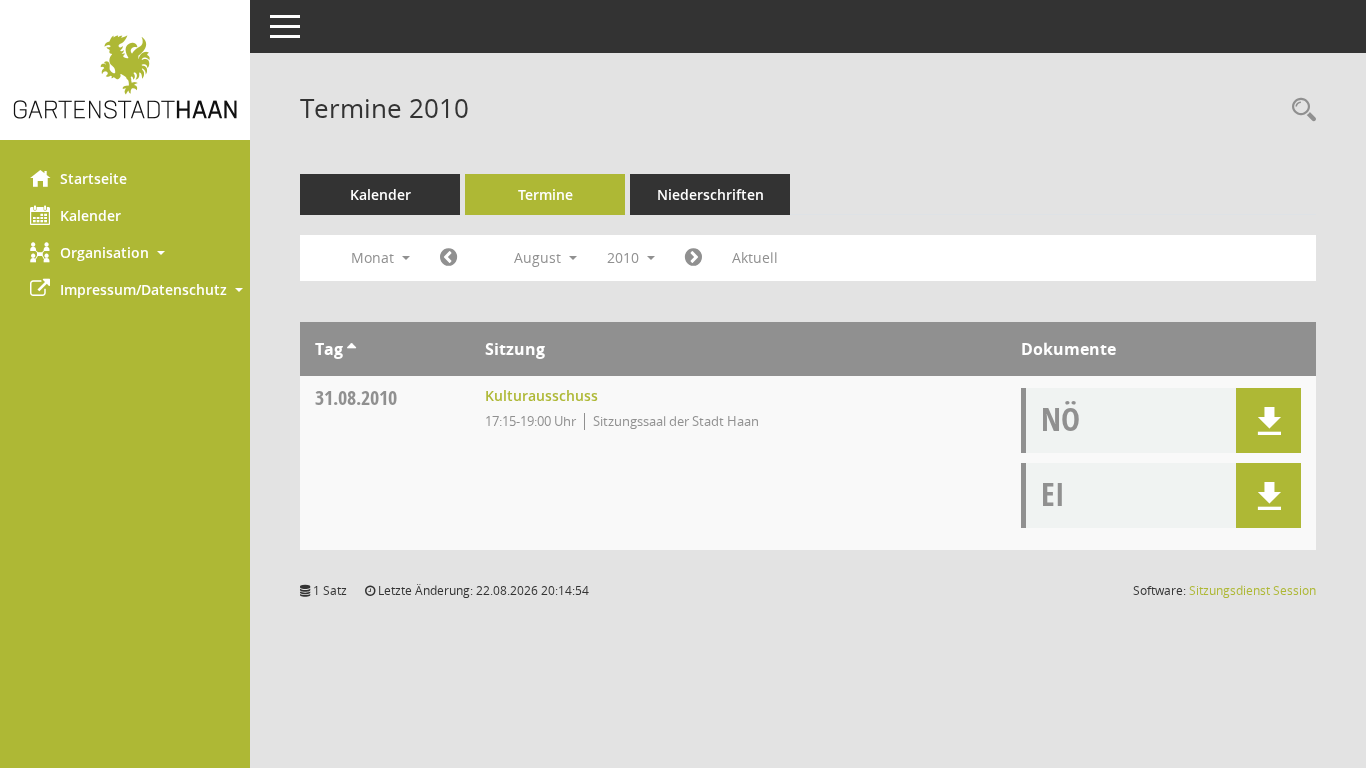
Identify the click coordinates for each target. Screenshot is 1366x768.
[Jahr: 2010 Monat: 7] (448, 258)
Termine (545, 194)
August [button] (539, 257)
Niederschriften (710, 194)
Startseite (93, 178)
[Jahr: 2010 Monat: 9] (693, 258)
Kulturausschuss (541, 395)
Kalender (90, 215)
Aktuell (755, 257)
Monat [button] (374, 257)
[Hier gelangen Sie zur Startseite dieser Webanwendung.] (125, 77)
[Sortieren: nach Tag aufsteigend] (351, 349)
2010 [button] (625, 257)
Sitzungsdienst (1252, 590)
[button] (125, 252)
